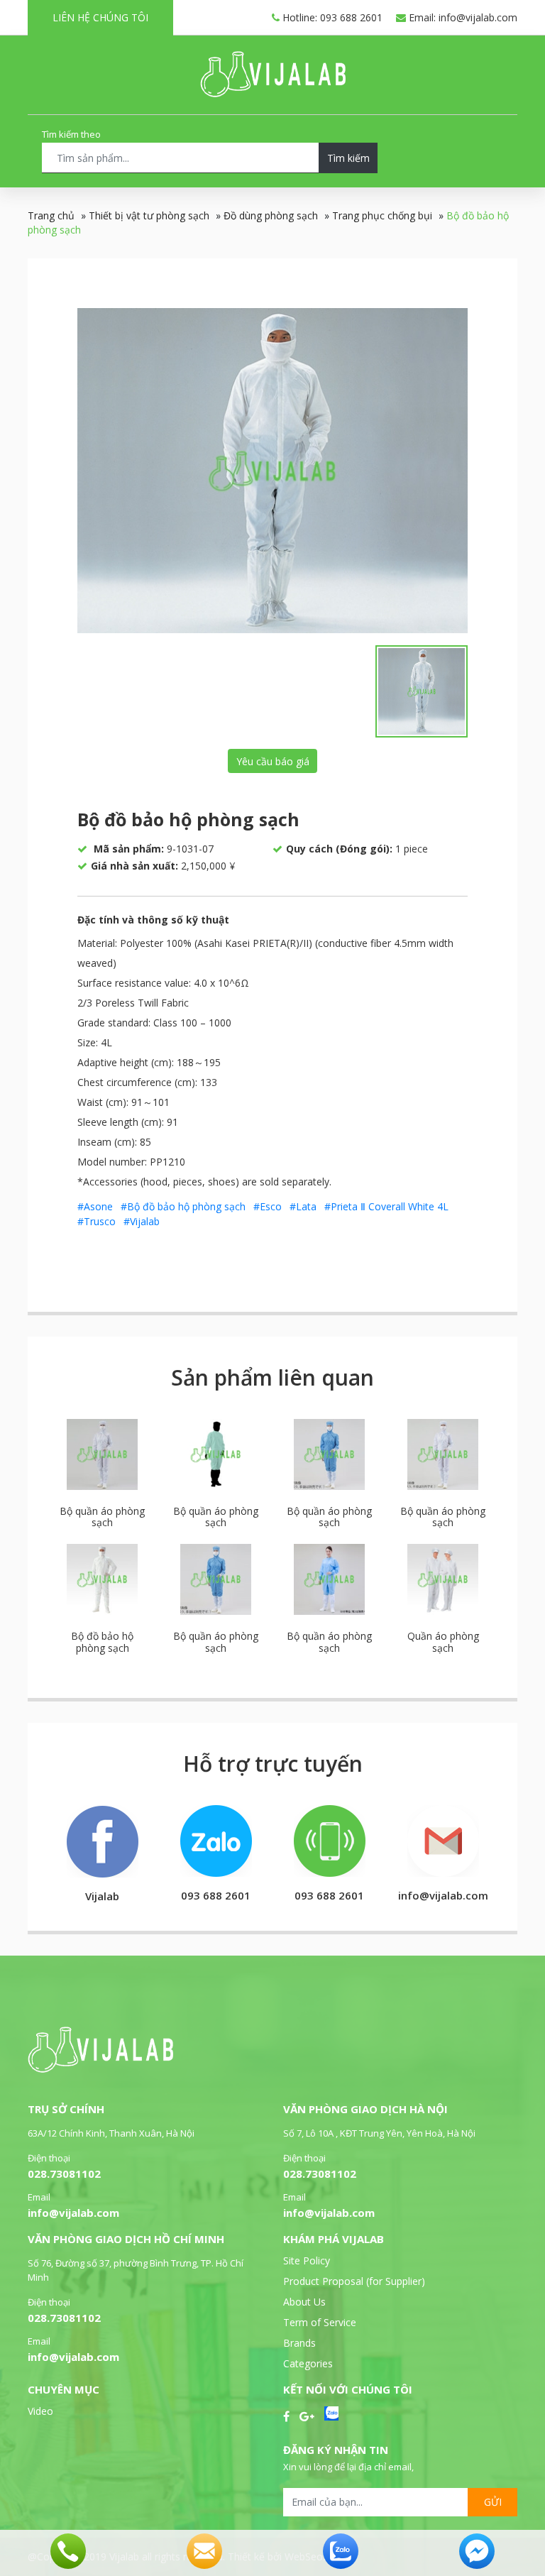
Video (40, 2411)
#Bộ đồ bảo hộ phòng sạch (183, 1206)
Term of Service (320, 2322)
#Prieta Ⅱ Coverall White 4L (386, 1206)
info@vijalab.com (73, 2213)
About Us (304, 2302)
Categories (308, 2363)
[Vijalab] (100, 2069)
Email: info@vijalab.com (462, 17)
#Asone (95, 1206)
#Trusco (97, 1221)
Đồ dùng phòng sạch (271, 215)
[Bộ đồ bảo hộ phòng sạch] (272, 471)
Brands (299, 2343)
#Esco (268, 1206)
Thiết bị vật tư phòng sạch (149, 215)
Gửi (493, 2502)
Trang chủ (51, 215)
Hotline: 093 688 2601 (331, 17)
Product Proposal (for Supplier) (354, 2281)
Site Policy (307, 2260)
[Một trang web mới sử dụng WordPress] (273, 93)
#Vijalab (142, 1221)
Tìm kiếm (348, 158)
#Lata (303, 1206)
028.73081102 (64, 2174)
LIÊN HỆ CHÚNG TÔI (100, 17)
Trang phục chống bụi (382, 215)
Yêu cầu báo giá (273, 761)
